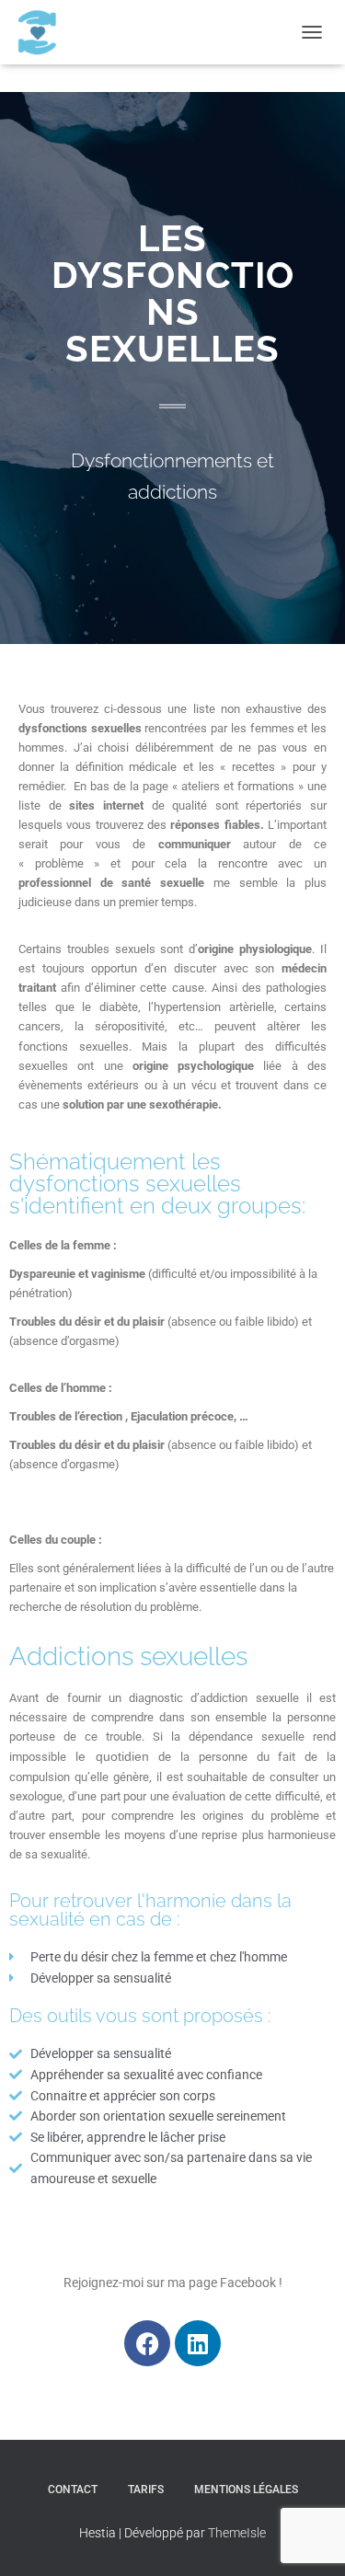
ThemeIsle (237, 2533)
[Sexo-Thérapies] (44, 32)
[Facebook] (147, 2343)
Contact (73, 2490)
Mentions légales (246, 2490)
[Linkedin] (198, 2343)
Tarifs (146, 2490)
